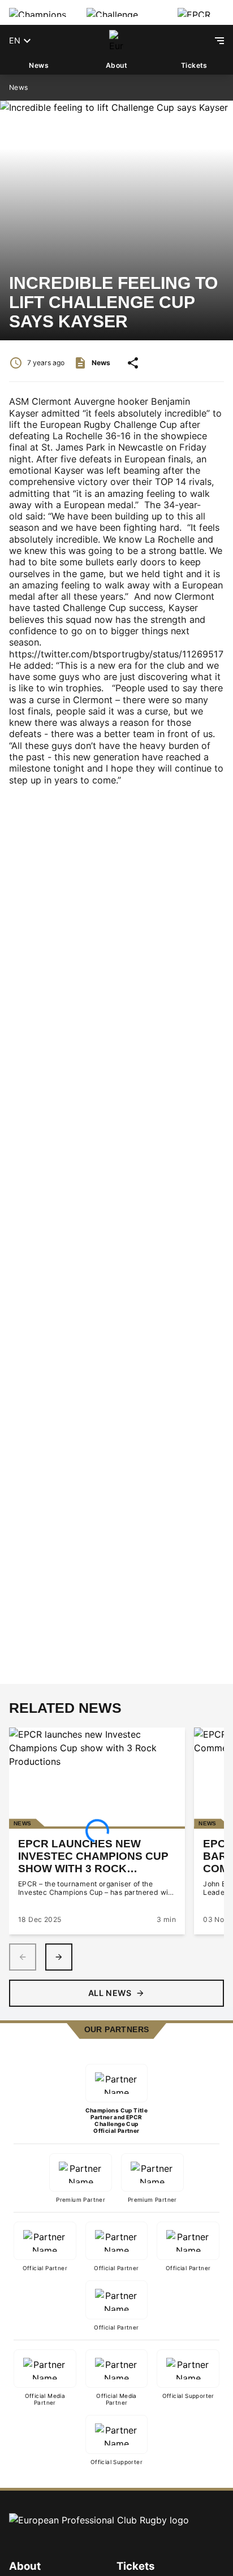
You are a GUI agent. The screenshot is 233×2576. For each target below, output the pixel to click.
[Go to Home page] (116, 41)
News (39, 65)
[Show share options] (133, 363)
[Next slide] (59, 1957)
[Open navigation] (219, 41)
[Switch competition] (39, 12)
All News (110, 1993)
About (116, 65)
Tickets (194, 65)
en (15, 40)
